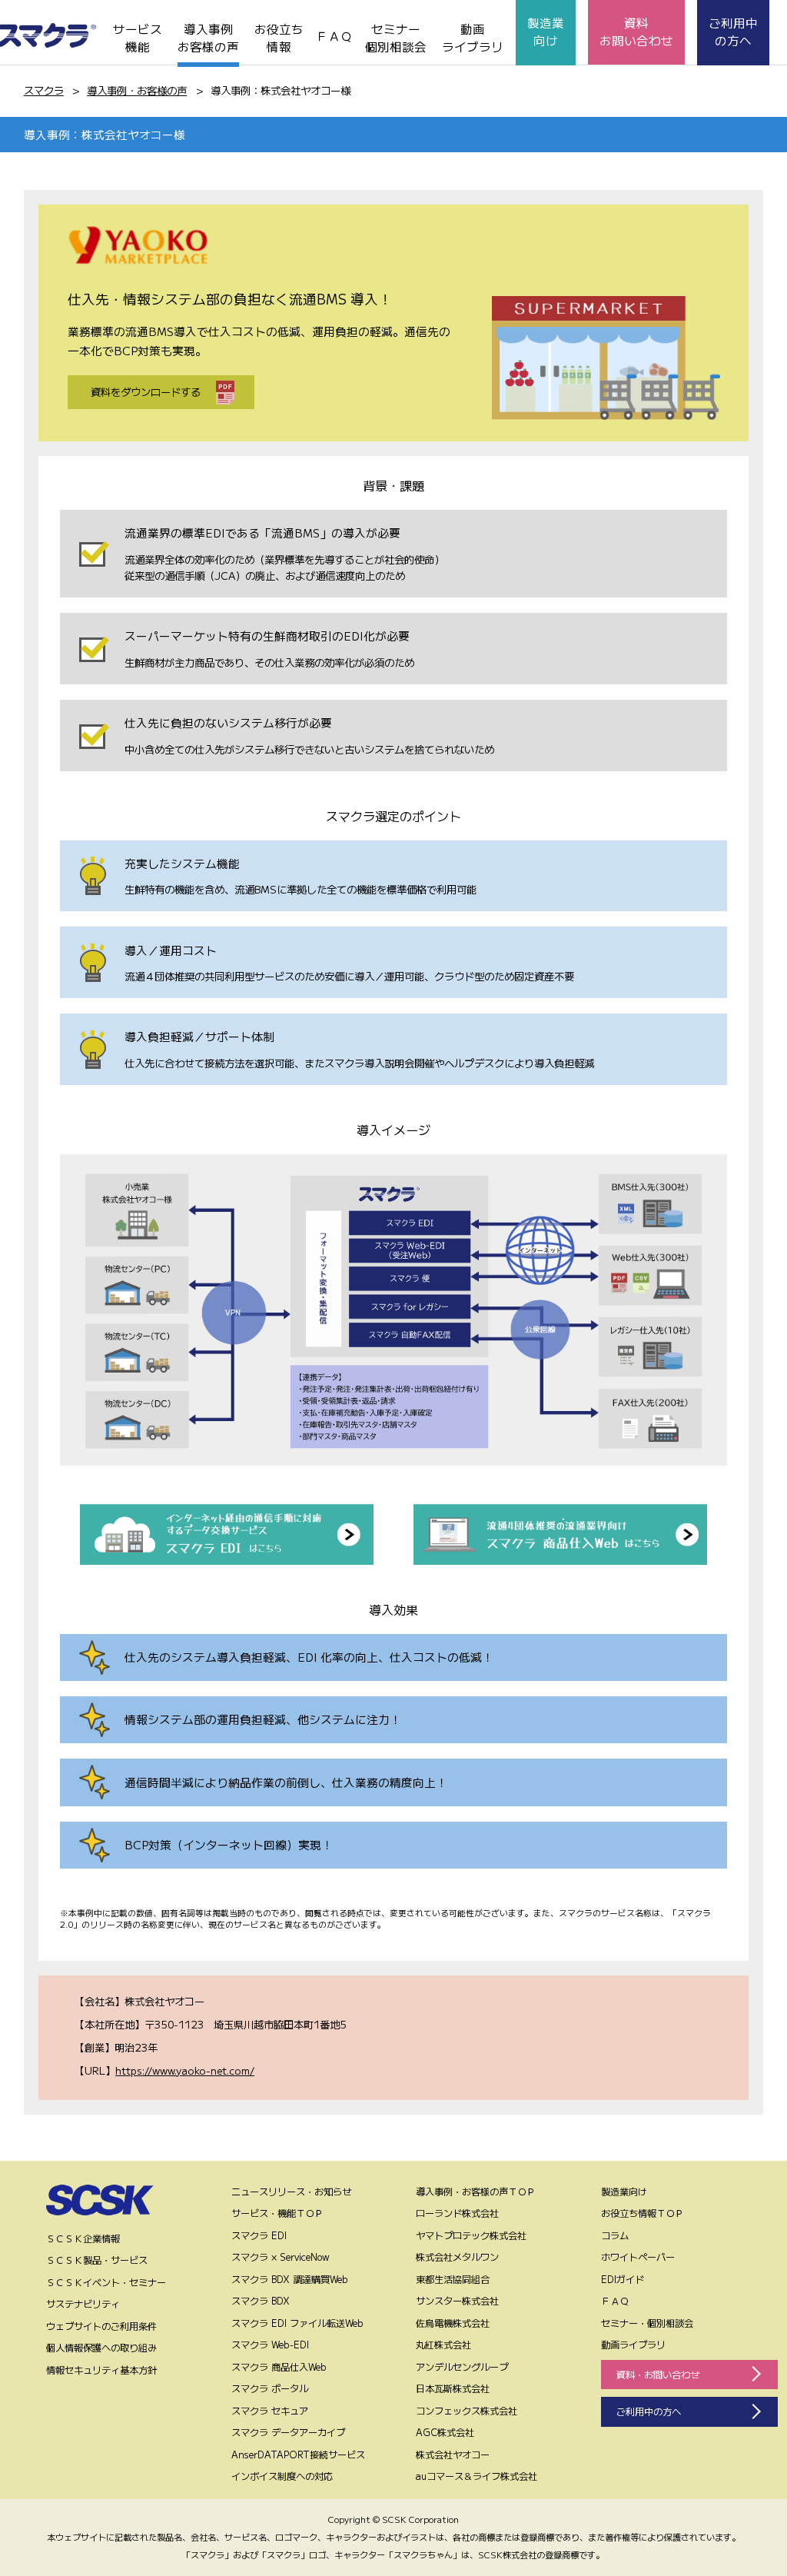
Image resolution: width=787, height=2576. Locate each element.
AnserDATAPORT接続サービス (298, 2455)
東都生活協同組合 (453, 2279)
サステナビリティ (83, 2304)
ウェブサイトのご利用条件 (101, 2326)
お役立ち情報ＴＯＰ (643, 2213)
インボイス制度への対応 (282, 2476)
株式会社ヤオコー (453, 2455)
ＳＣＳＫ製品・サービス (97, 2260)
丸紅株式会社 (443, 2345)
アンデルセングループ (462, 2367)
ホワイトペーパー (638, 2257)
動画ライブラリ (473, 37)
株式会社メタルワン (457, 2257)
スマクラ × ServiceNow (281, 2257)
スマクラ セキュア (270, 2411)
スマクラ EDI (259, 2235)
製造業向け (546, 31)
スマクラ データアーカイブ (288, 2432)
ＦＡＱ (334, 35)
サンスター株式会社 (457, 2301)
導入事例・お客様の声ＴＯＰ (476, 2192)
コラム (615, 2235)
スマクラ (44, 90)
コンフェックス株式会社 (467, 2411)
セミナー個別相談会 (396, 37)
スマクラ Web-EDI (270, 2345)
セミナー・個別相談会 (647, 2323)
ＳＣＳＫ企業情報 (83, 2238)
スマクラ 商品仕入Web (279, 2367)
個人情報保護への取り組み (101, 2348)
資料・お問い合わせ (658, 2375)
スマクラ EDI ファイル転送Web (297, 2323)
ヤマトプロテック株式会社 (471, 2235)
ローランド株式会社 (457, 2213)
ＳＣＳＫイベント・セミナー (106, 2282)
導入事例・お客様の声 (137, 90)
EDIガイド (623, 2279)
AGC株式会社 (445, 2432)
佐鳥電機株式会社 (453, 2323)
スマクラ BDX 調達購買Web (290, 2279)
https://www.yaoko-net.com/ (185, 2070)
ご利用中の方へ (733, 31)
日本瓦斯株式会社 (453, 2388)
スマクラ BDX (261, 2301)
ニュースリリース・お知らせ (291, 2192)
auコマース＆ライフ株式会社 (477, 2476)
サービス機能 (138, 37)
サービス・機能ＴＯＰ (277, 2213)
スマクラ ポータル (270, 2388)
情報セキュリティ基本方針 (101, 2370)
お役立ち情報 (279, 37)
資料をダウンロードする (146, 392)
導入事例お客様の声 (208, 37)
